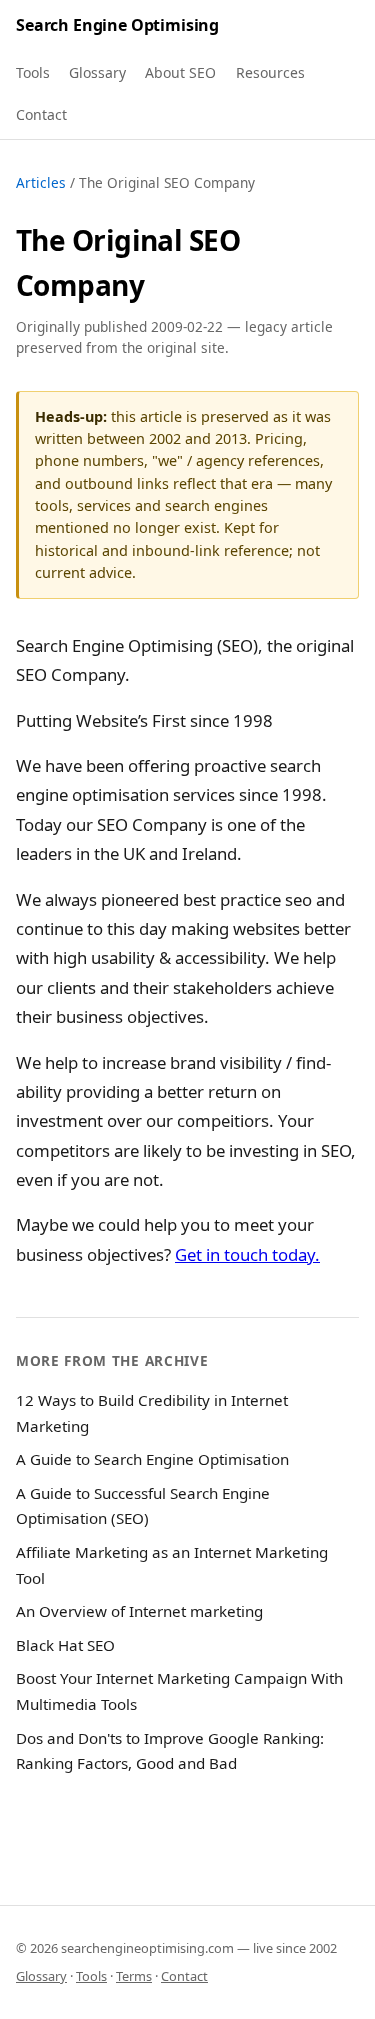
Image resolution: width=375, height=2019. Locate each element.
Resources (270, 72)
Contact (41, 114)
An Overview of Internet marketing (139, 1611)
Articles (41, 182)
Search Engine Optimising (117, 25)
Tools (33, 72)
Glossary (97, 72)
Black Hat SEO (65, 1645)
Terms (134, 1976)
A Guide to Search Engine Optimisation (152, 1459)
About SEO (180, 72)
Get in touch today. (247, 1254)
